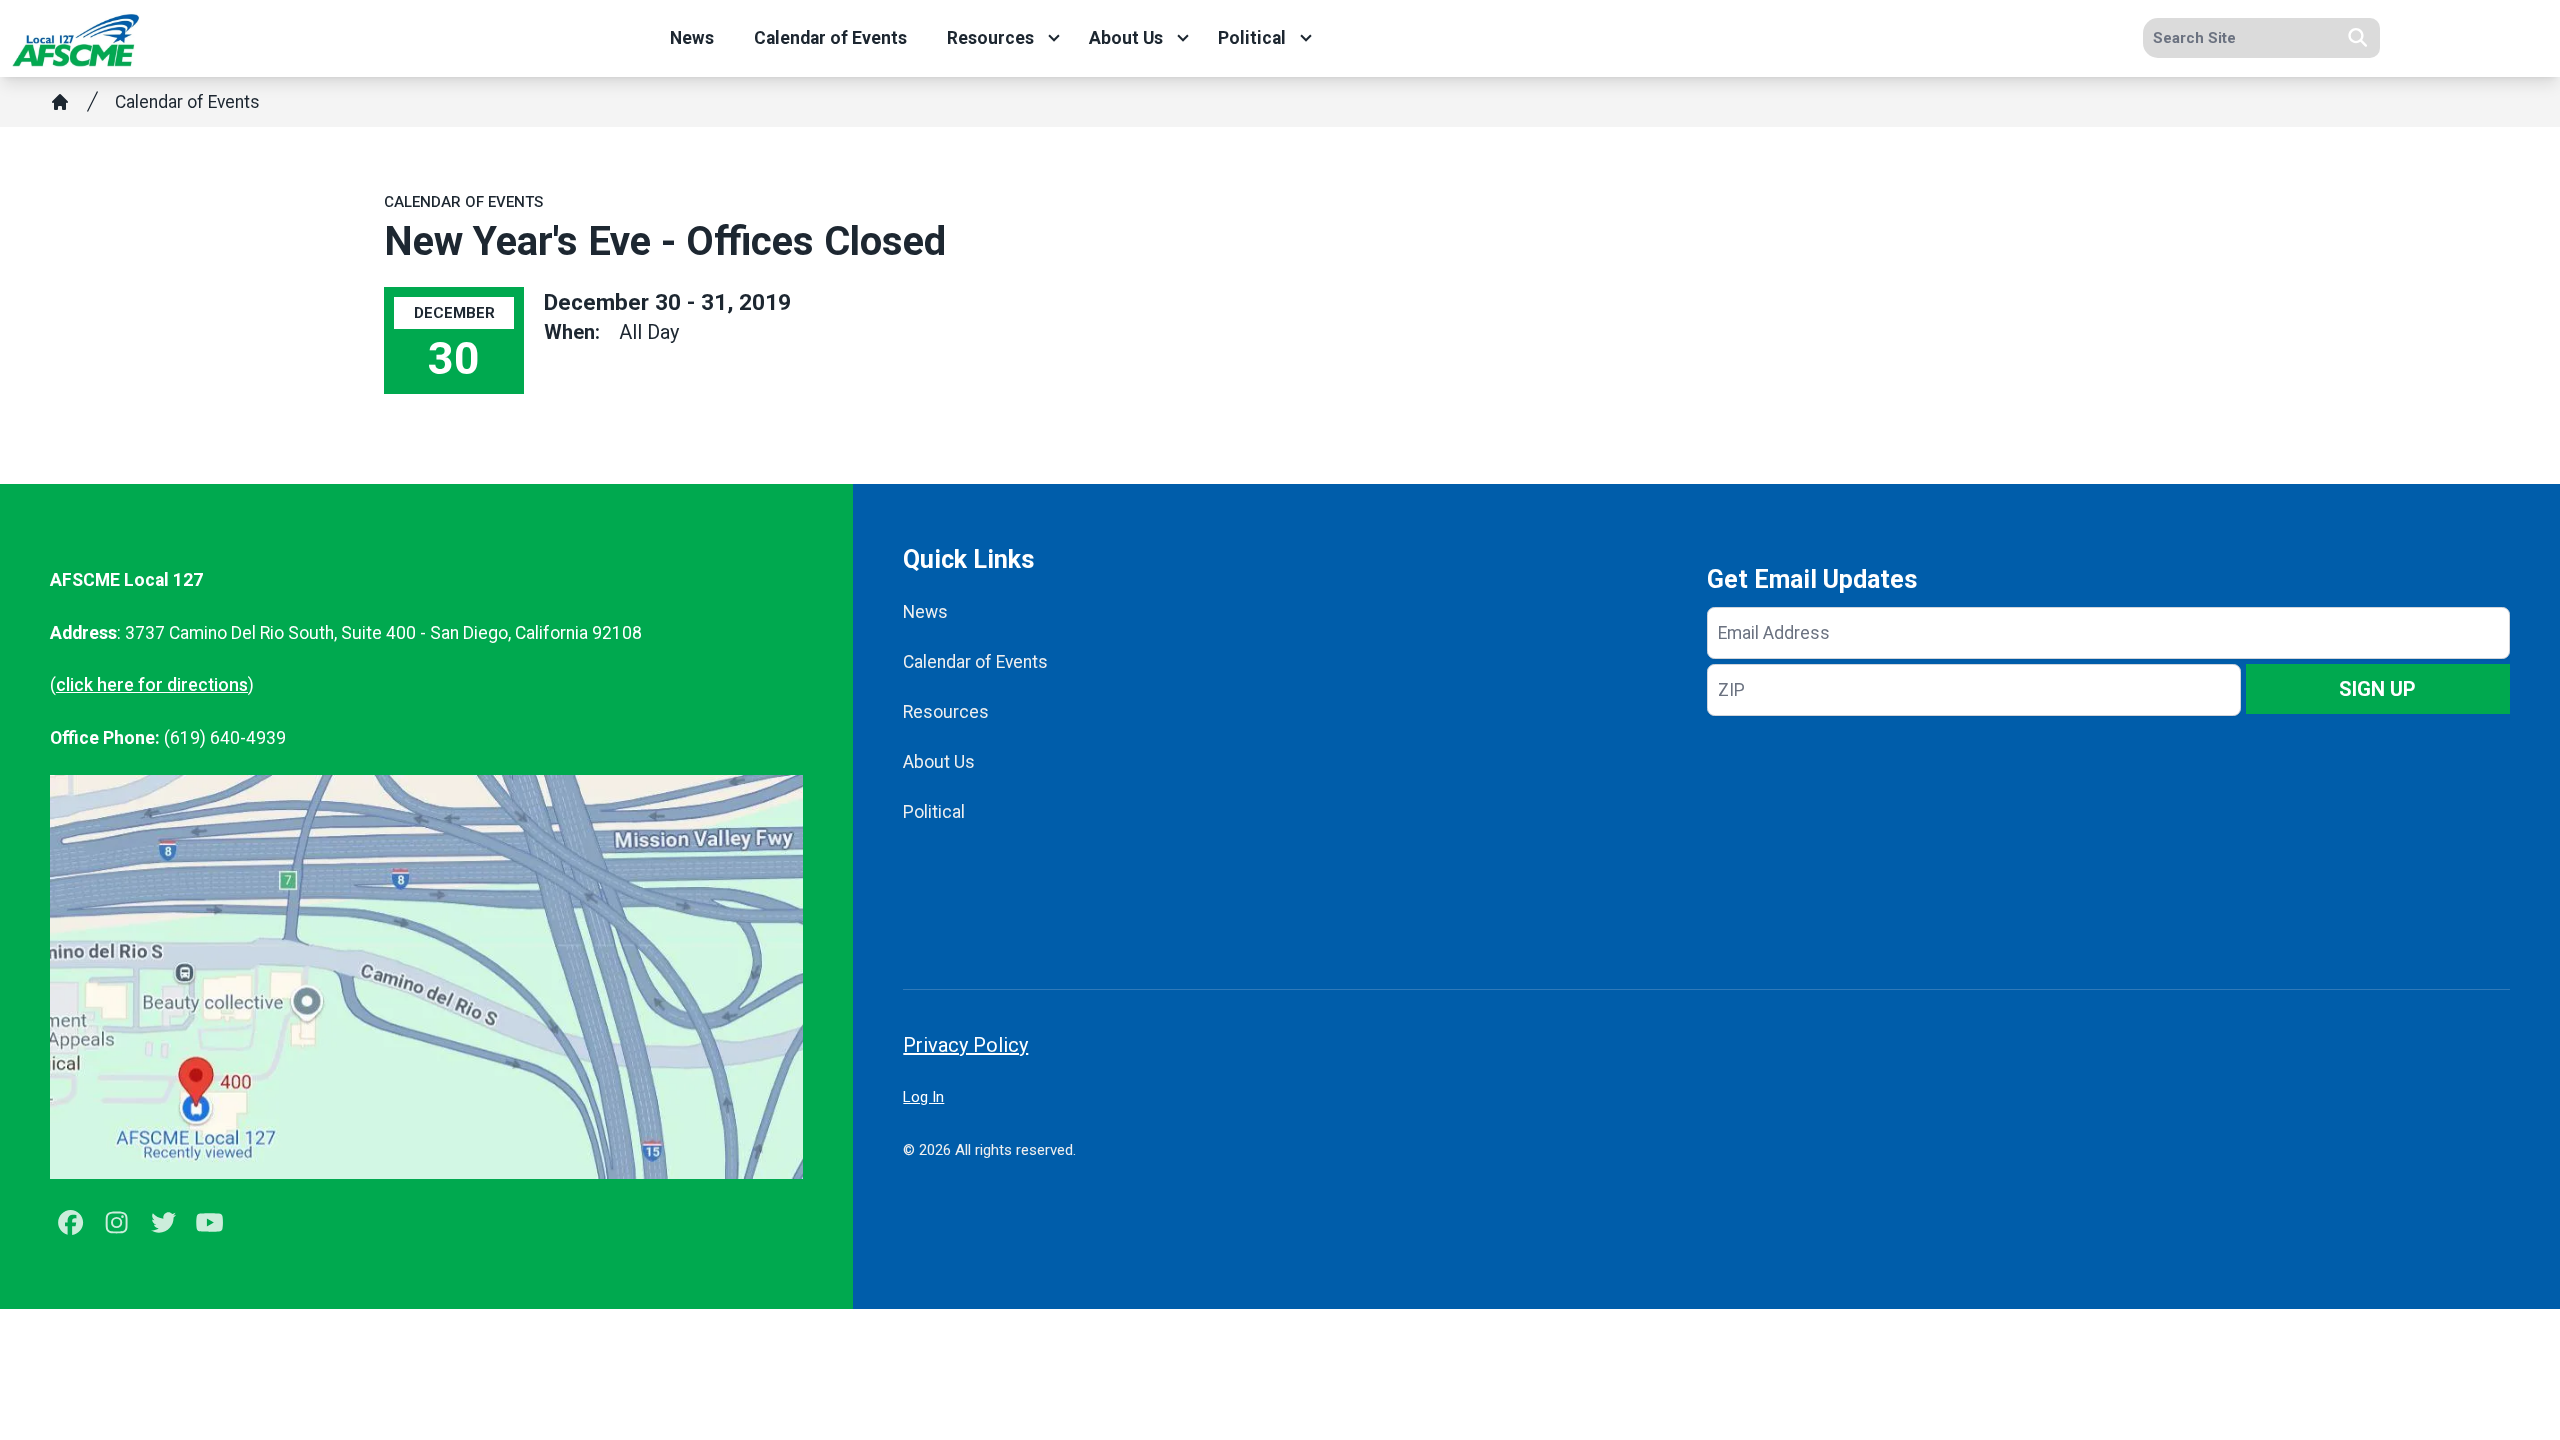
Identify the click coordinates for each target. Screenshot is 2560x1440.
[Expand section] (1054, 38)
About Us (1126, 38)
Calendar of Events (830, 38)
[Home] (60, 102)
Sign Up (2377, 689)
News (692, 38)
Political (1252, 38)
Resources (990, 38)
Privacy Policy (965, 1045)
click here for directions (152, 685)
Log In (923, 1097)
